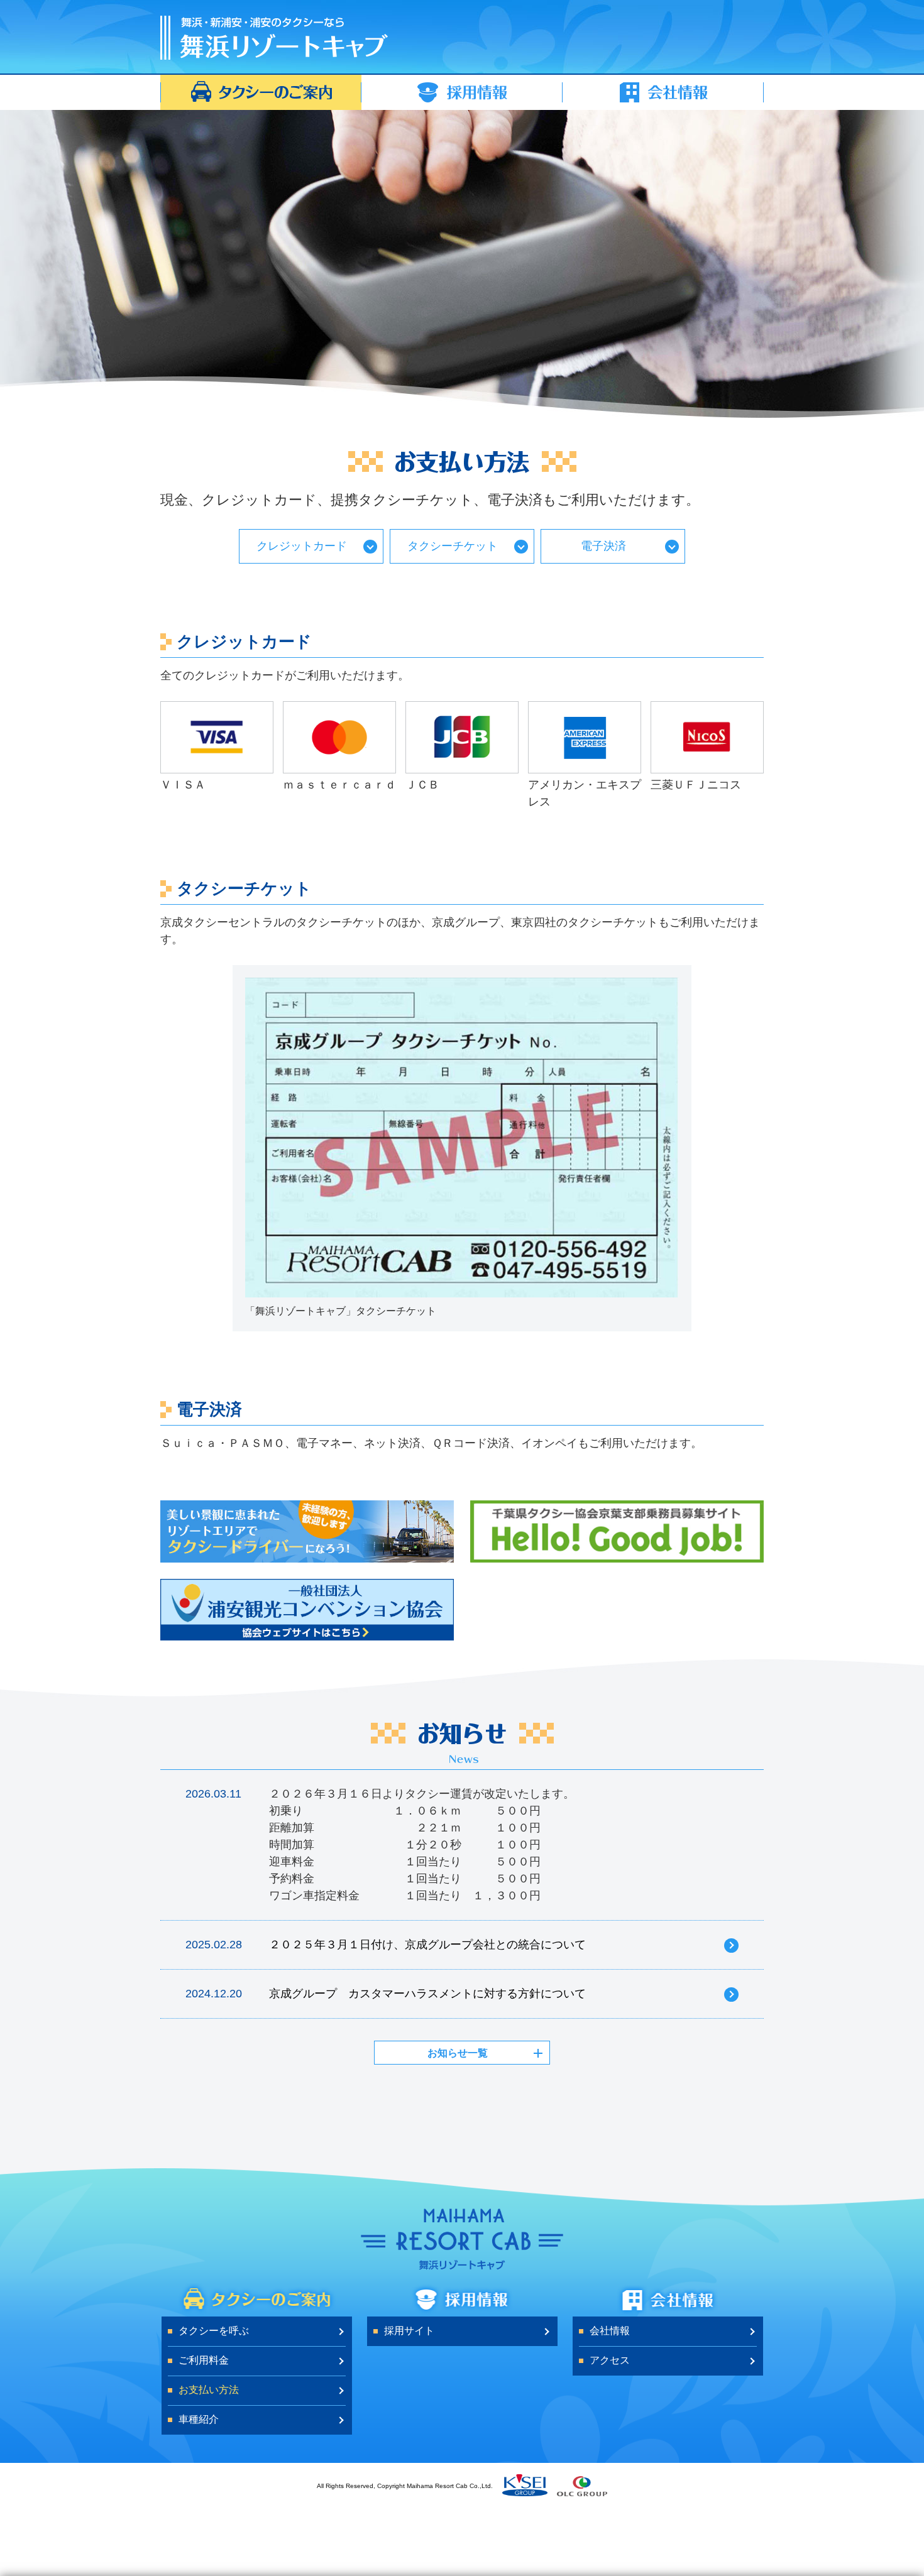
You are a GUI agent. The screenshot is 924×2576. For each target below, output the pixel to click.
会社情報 (663, 92)
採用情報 (462, 92)
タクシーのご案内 (261, 92)
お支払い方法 (209, 2390)
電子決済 (603, 546)
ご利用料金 (204, 2360)
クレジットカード (302, 546)
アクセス (610, 2360)
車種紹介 (199, 2419)
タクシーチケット (453, 546)
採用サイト (409, 2331)
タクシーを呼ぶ (214, 2331)
